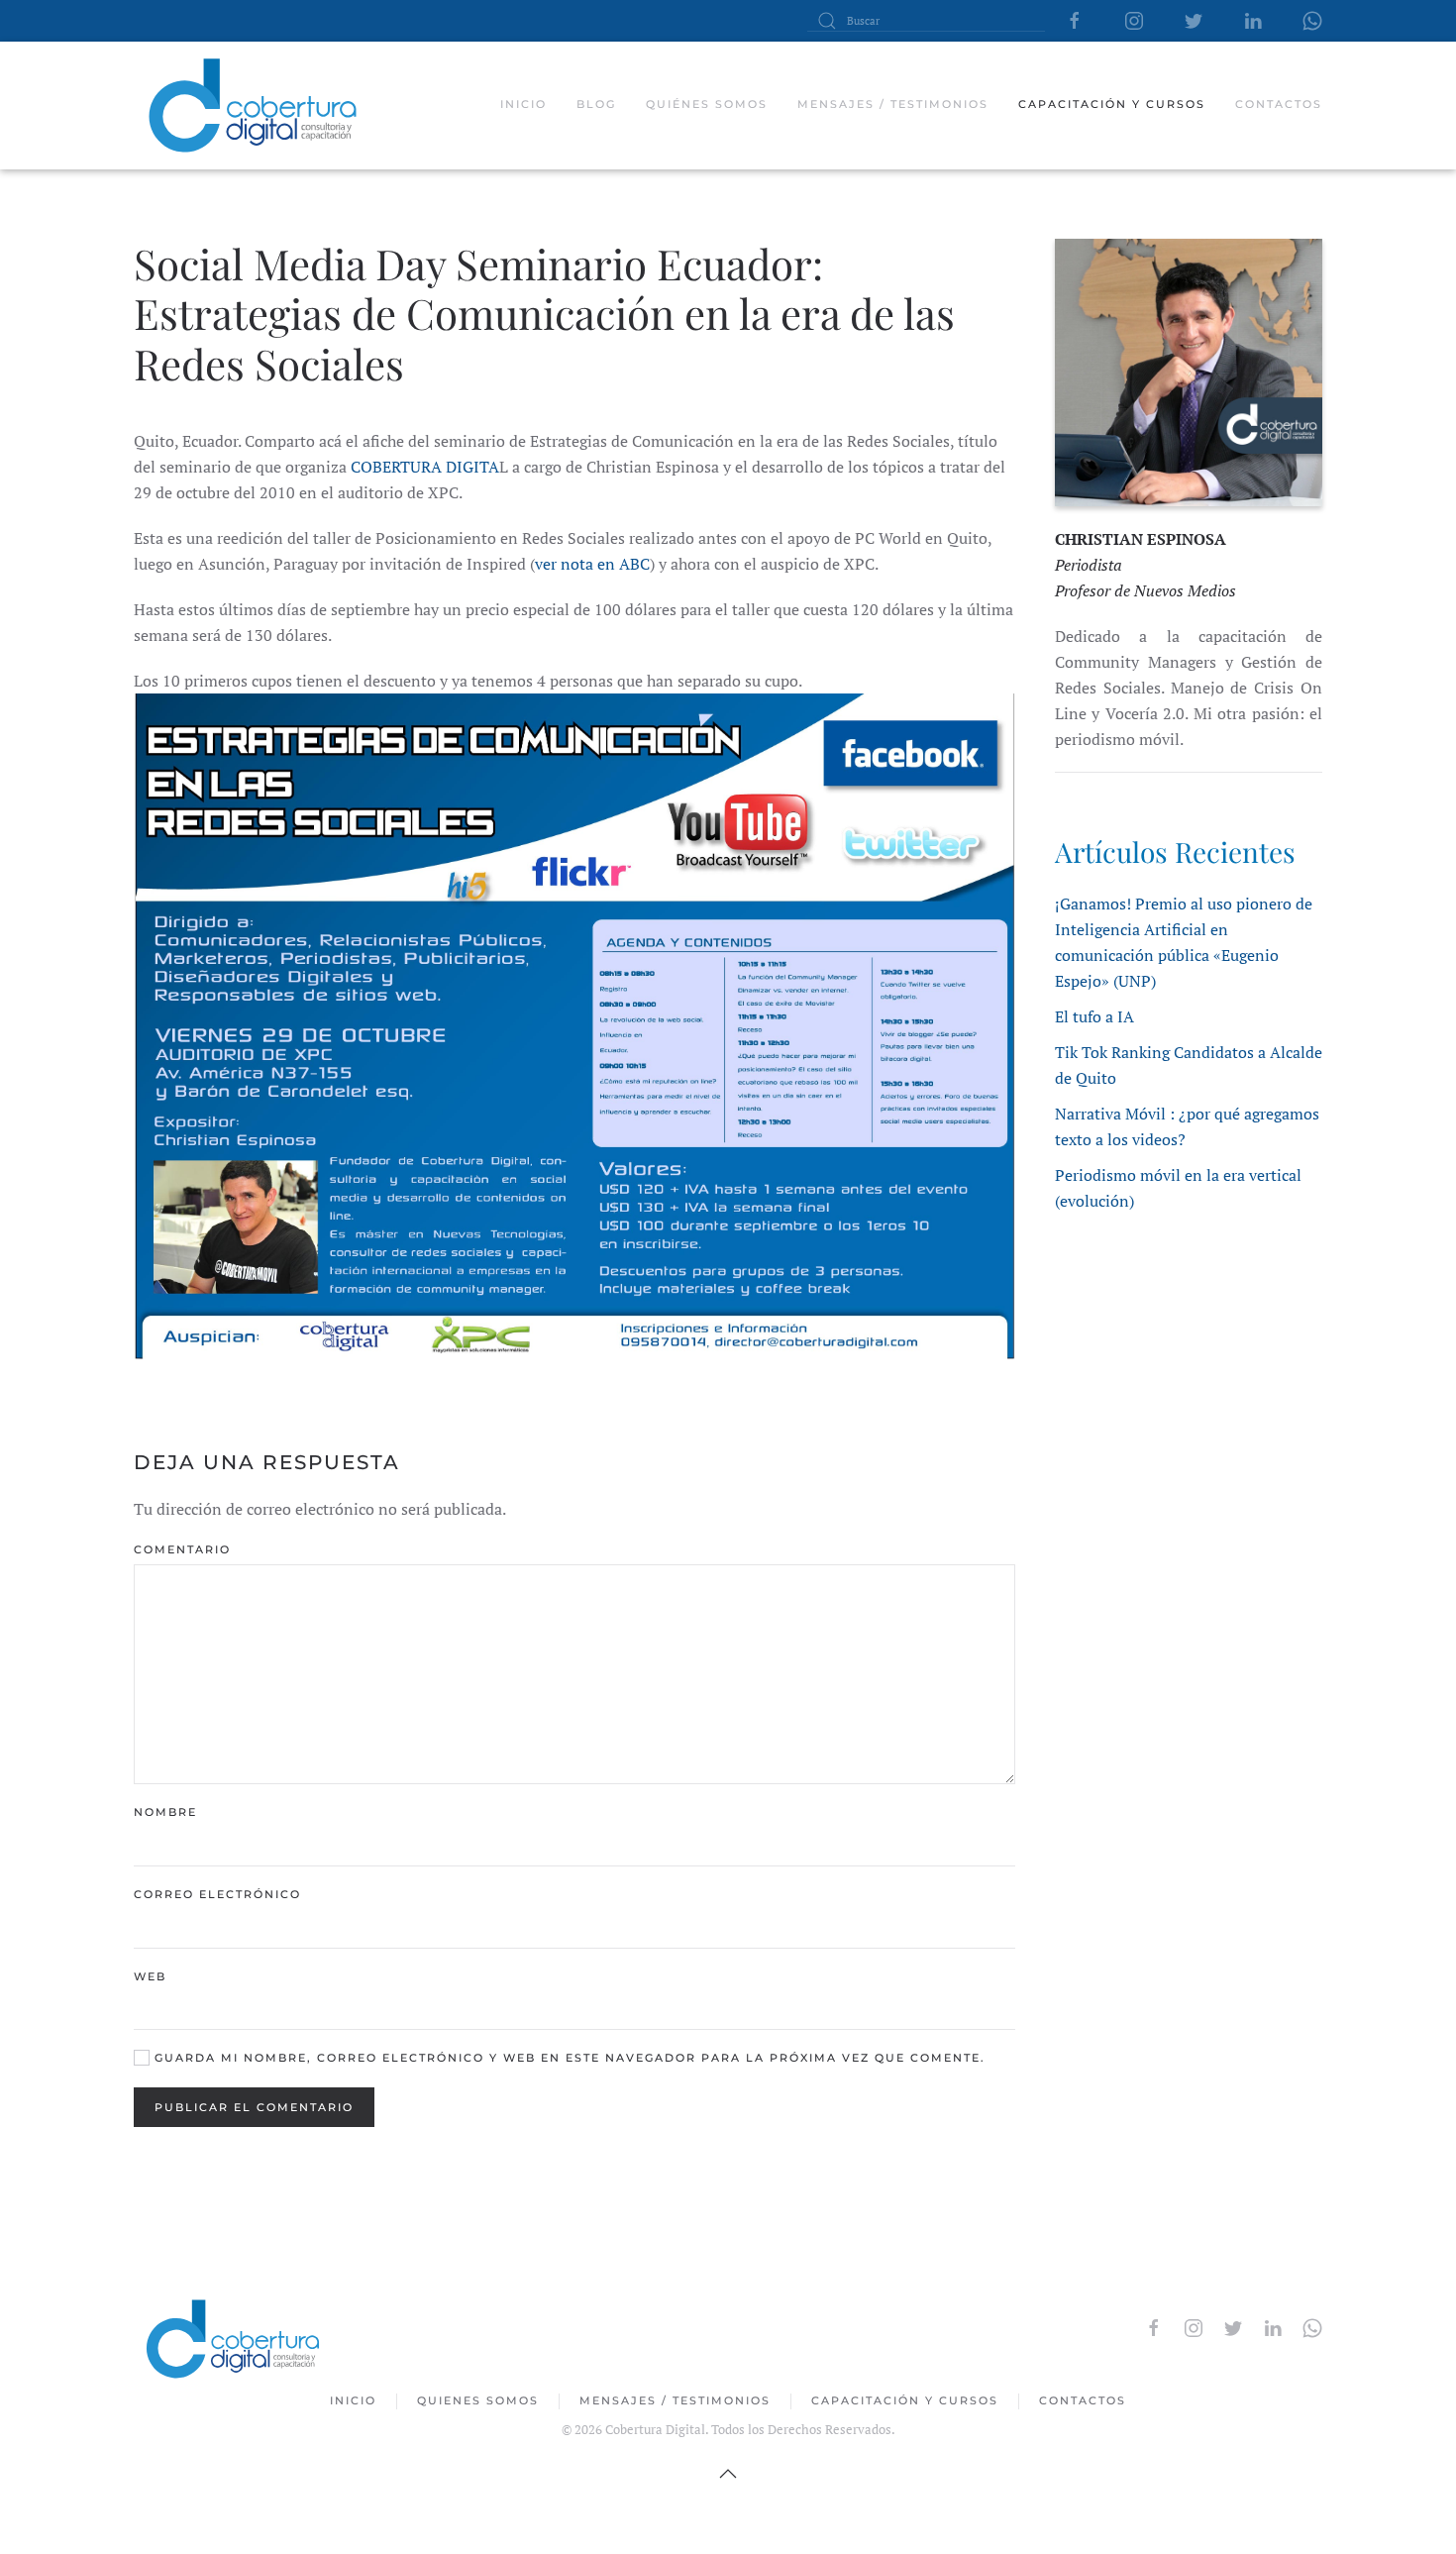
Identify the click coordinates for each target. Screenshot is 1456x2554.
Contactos (1279, 104)
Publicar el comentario (254, 2107)
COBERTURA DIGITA (425, 467)
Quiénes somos (707, 104)
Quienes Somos (478, 2400)
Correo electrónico (217, 1894)
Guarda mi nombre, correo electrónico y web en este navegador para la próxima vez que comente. (568, 2058)
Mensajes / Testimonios (675, 2400)
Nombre (165, 1812)
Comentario (182, 1549)
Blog (596, 104)
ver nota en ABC (592, 564)
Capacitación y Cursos (905, 2400)
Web (150, 1976)
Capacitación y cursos (1112, 104)
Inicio (523, 104)
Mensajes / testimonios (893, 104)
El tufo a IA (1094, 1016)
